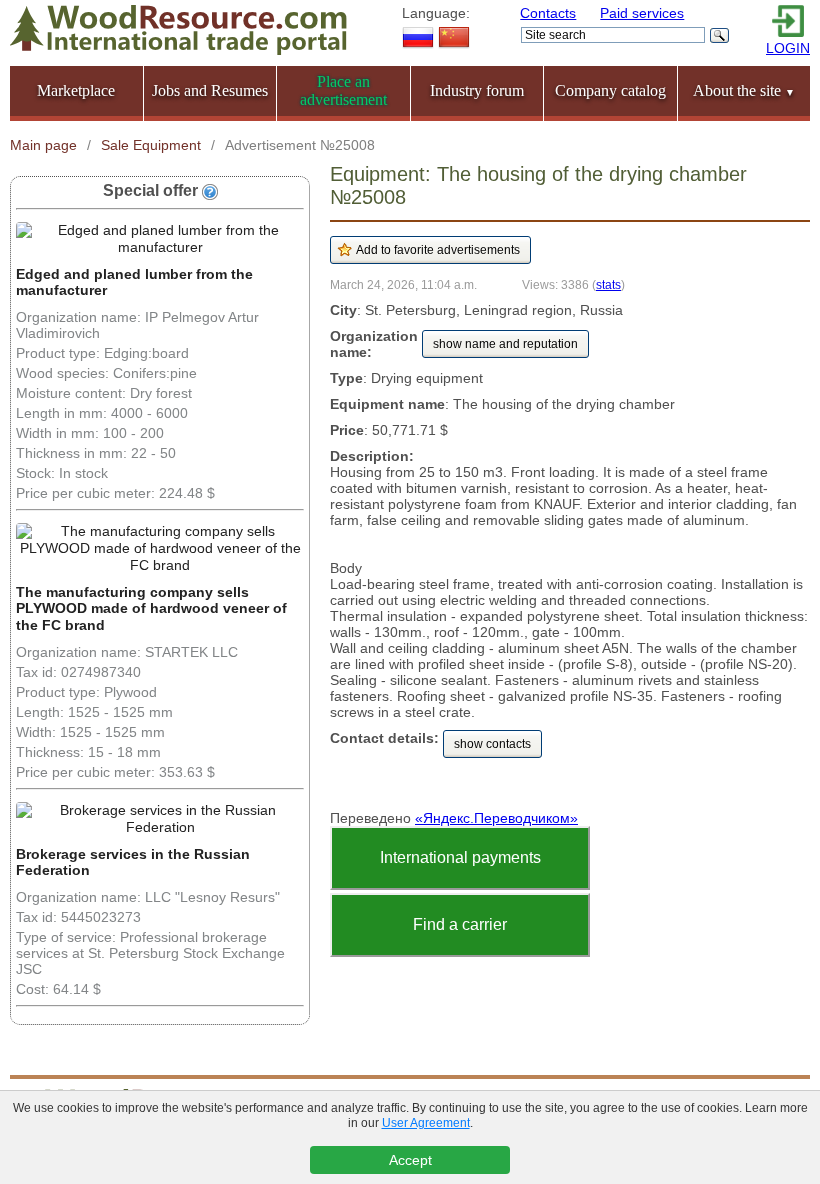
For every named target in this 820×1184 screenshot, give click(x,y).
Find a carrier (460, 924)
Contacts (548, 13)
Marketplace (76, 90)
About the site (744, 90)
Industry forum (477, 90)
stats (608, 284)
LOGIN (788, 48)
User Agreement (426, 1123)
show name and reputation (505, 344)
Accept (410, 1160)
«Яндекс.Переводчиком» (496, 818)
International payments (460, 857)
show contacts (492, 744)
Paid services (642, 13)
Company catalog (610, 90)
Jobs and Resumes (210, 90)
